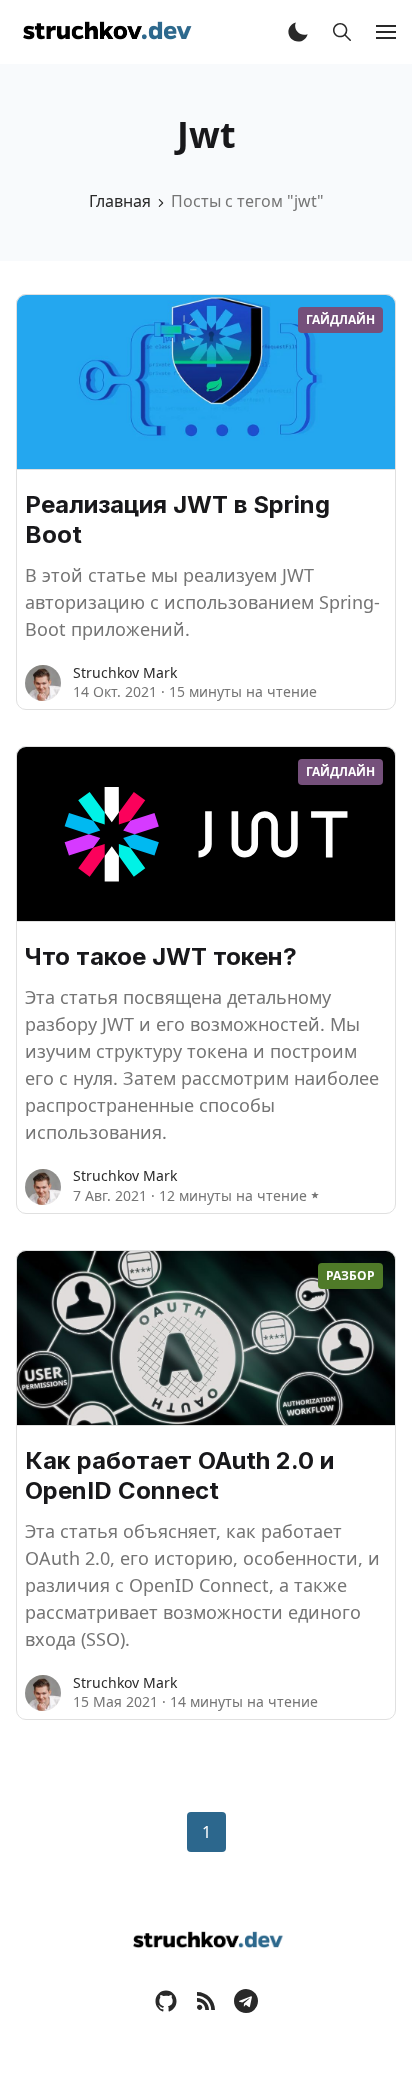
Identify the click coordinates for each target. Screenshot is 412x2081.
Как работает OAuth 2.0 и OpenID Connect (179, 1475)
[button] (298, 32)
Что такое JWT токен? (161, 956)
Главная (120, 201)
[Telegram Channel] (246, 2000)
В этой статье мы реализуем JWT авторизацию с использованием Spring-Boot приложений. (202, 602)
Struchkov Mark (125, 672)
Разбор (350, 1275)
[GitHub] (166, 2000)
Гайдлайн (340, 319)
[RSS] (206, 2000)
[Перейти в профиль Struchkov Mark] (43, 683)
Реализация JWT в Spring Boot (177, 519)
